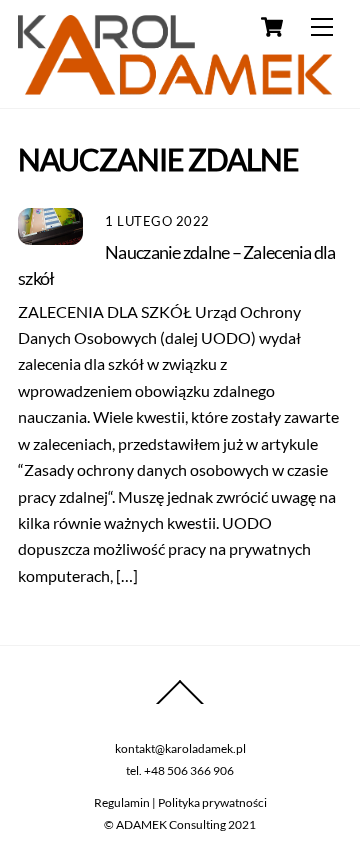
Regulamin (122, 802)
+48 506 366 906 (189, 770)
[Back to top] (180, 704)
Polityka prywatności (212, 802)
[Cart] (272, 27)
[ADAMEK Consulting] (175, 85)
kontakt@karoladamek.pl (180, 748)
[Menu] (322, 27)
